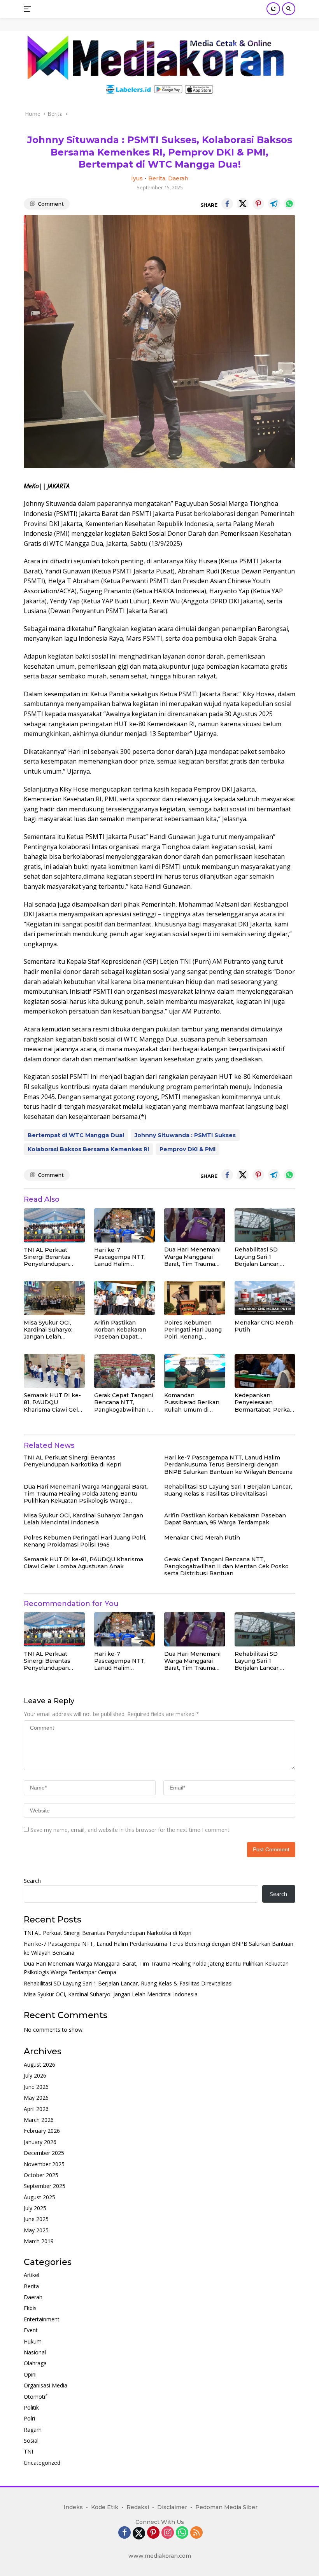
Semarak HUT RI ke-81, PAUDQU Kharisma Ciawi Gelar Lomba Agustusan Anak (53, 1402)
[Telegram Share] (274, 204)
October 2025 (41, 2175)
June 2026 (36, 2087)
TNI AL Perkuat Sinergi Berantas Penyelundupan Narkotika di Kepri (49, 1257)
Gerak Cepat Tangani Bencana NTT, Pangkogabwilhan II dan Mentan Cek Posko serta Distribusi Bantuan (124, 1402)
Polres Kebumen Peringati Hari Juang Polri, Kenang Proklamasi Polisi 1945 (193, 1330)
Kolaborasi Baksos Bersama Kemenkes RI (88, 1149)
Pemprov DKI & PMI (188, 1149)
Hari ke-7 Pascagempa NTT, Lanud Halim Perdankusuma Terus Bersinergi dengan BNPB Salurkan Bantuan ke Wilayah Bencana (124, 1257)
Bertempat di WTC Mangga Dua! (76, 1135)
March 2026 (39, 2120)
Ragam (33, 2430)
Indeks (73, 2507)
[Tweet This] (243, 204)
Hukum (33, 2341)
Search (32, 1881)
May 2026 (36, 2098)
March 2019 (39, 2241)
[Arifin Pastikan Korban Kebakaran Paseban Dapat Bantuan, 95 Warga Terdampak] (125, 1298)
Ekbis (30, 2308)
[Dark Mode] (273, 9)
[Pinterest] (153, 2533)
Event (31, 2330)
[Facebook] (124, 2533)
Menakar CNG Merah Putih (264, 1326)
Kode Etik (105, 2507)
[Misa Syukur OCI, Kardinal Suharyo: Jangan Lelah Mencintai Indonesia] (54, 1298)
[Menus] (29, 9)
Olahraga (35, 2363)
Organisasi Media (46, 2385)
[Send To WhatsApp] (289, 204)
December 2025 (44, 2153)
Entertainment (42, 2319)
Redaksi (138, 2507)
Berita (157, 178)
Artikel (32, 2275)
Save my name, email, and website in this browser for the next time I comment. (131, 1830)
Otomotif (35, 2397)
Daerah (178, 178)
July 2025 (35, 2208)
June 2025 (36, 2219)
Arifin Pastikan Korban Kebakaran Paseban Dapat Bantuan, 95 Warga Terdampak (121, 1330)
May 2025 (36, 2230)
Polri (29, 2418)
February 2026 (42, 2131)
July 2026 (35, 2075)
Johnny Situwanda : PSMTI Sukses (185, 1135)
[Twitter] (139, 2533)
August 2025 (39, 2197)
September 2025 (45, 2186)
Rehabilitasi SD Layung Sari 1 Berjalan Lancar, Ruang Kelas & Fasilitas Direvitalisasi (265, 1257)
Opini (30, 2374)
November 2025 (44, 2164)
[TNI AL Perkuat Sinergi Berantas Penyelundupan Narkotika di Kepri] (54, 1225)
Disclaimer (172, 2507)
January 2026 (40, 2142)
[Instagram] (168, 2533)
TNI (28, 2451)
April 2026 (36, 2109)
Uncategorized (42, 2463)
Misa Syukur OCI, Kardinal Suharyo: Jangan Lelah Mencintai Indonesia (53, 1330)
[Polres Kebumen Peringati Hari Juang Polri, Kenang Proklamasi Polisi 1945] (195, 1298)
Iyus (137, 178)
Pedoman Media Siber (226, 2507)
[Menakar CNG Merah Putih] (265, 1298)
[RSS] (196, 2533)
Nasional (35, 2352)
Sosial (31, 2441)
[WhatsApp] (182, 2533)
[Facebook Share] (227, 204)
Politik (31, 2407)
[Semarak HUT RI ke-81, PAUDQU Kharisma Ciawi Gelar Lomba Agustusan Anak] (54, 1371)
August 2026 (39, 2065)
